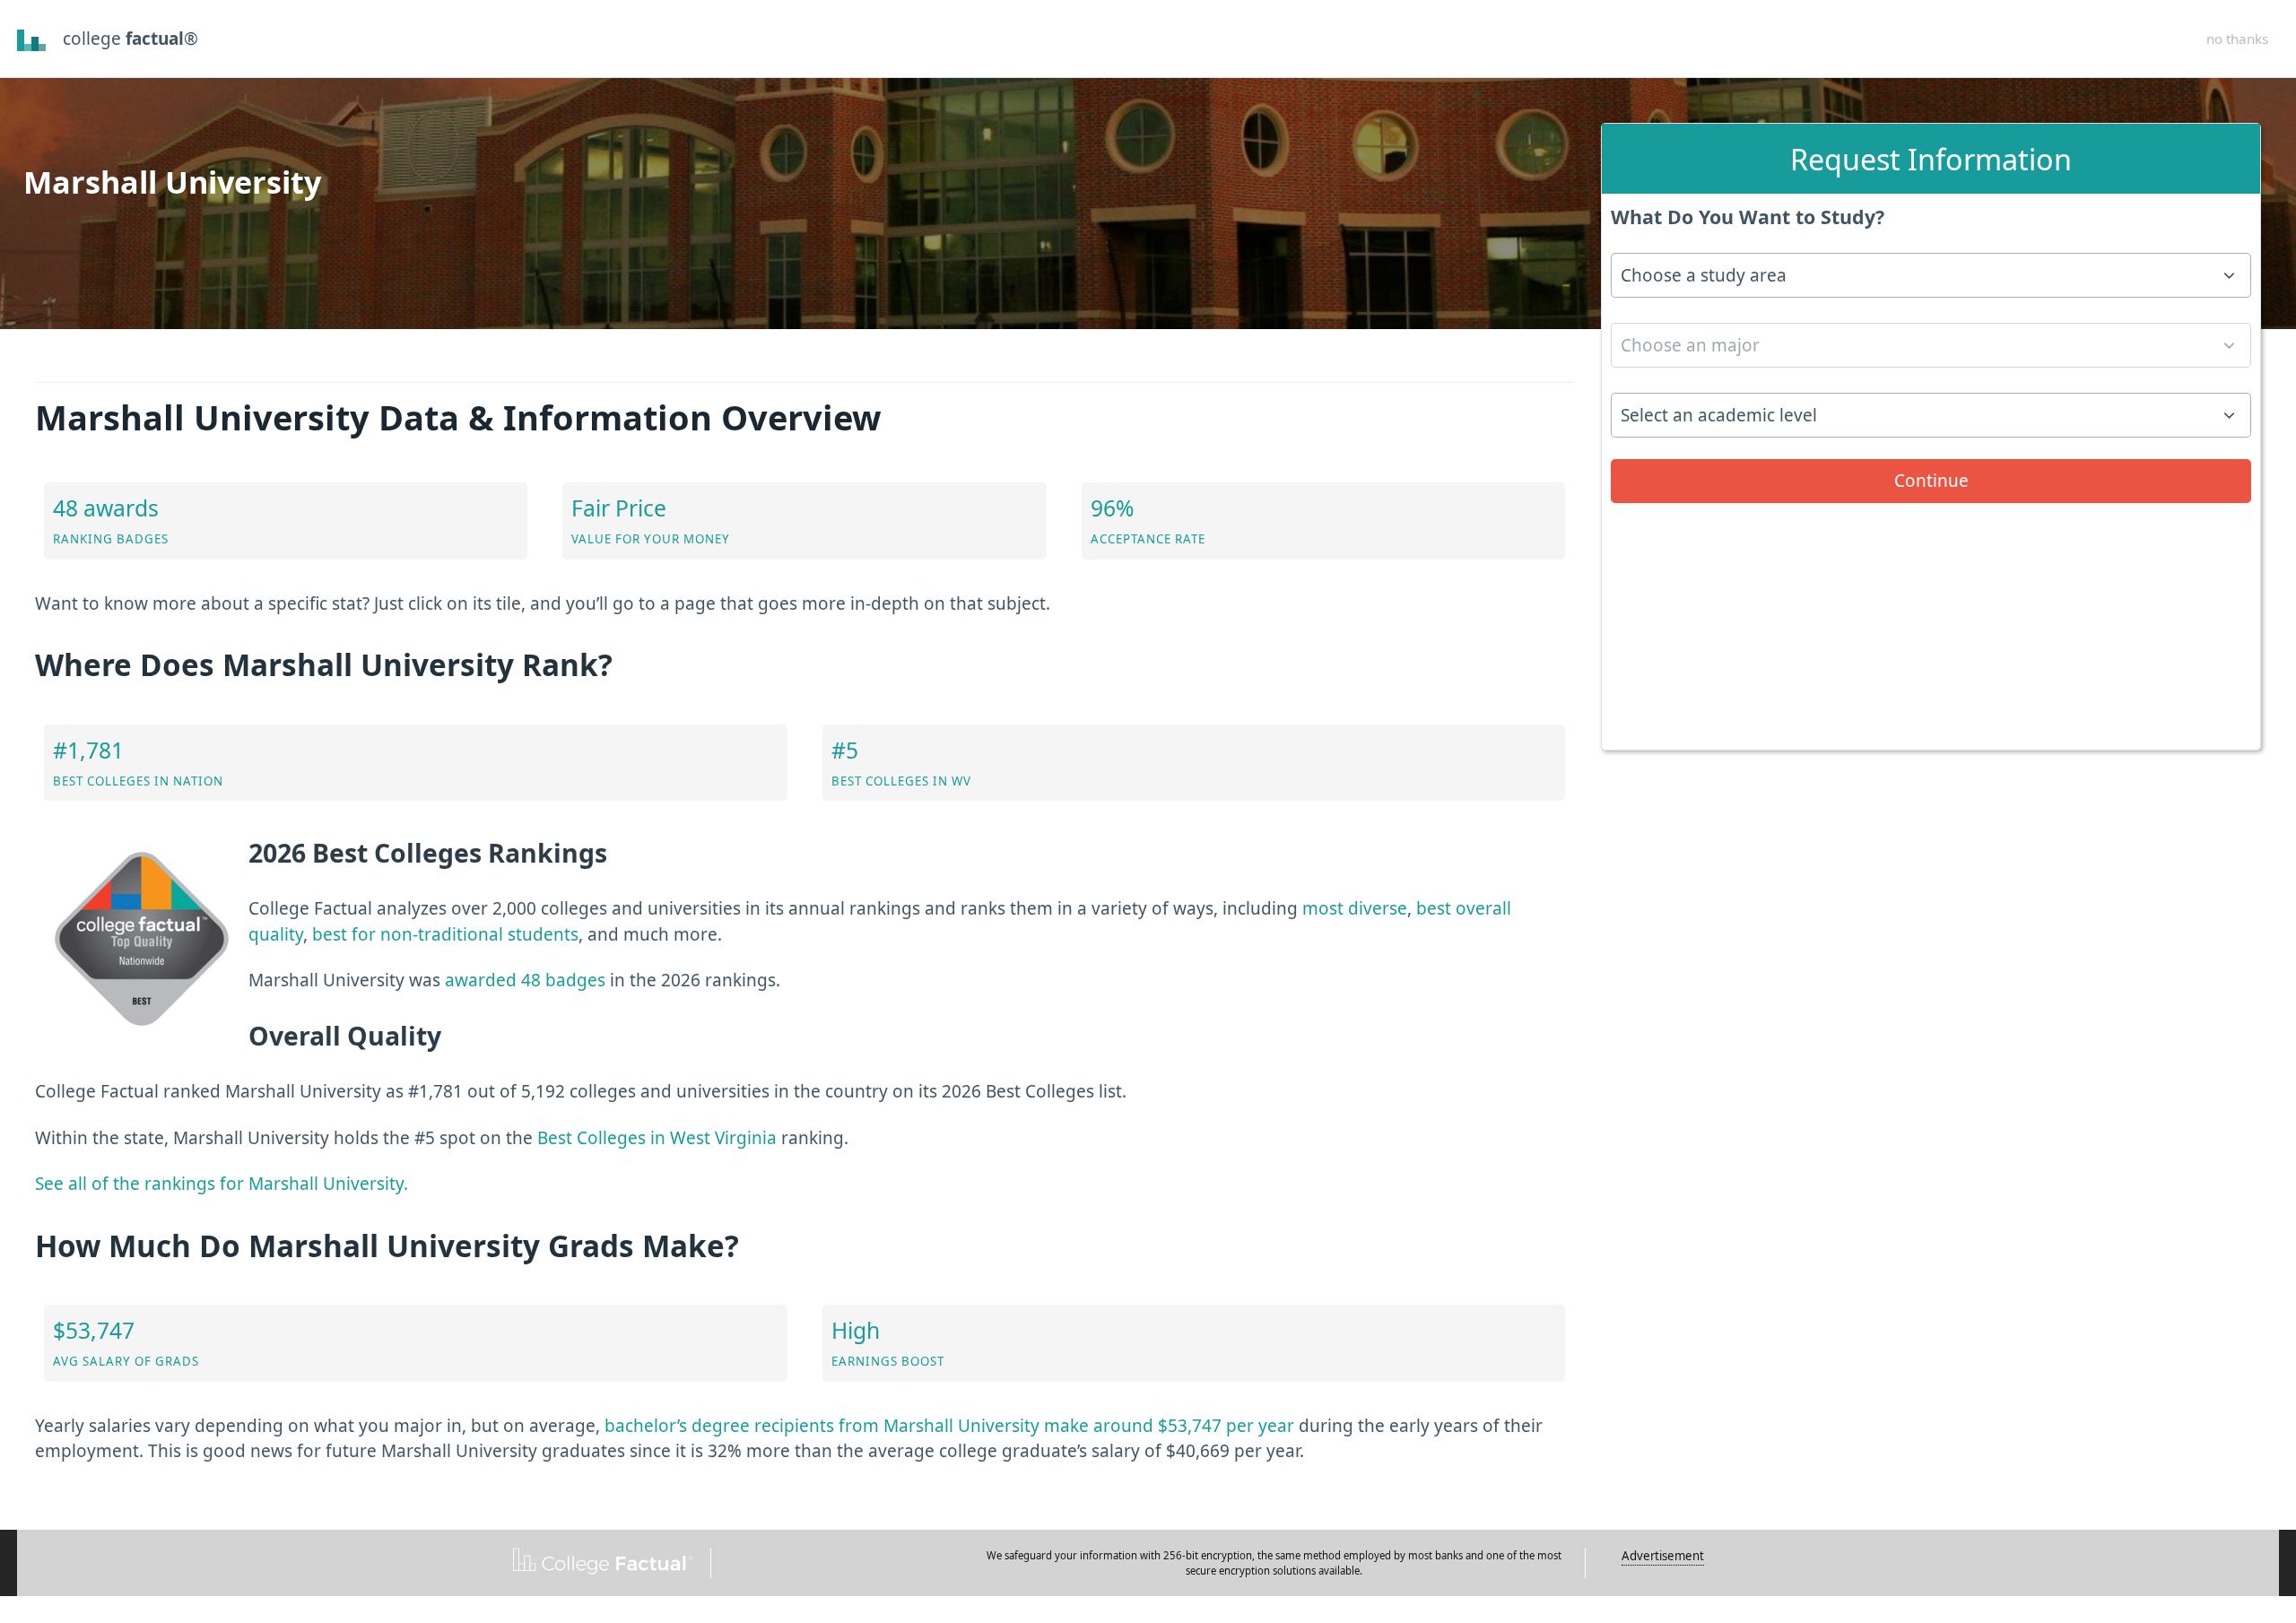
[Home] (32, 39)
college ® (130, 39)
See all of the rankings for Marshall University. (222, 1184)
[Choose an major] (1931, 351)
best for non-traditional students (445, 934)
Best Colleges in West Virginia (657, 1138)
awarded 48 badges (525, 980)
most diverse (1355, 908)
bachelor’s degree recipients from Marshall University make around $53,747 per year (949, 1426)
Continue (1931, 481)
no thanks (2237, 39)
